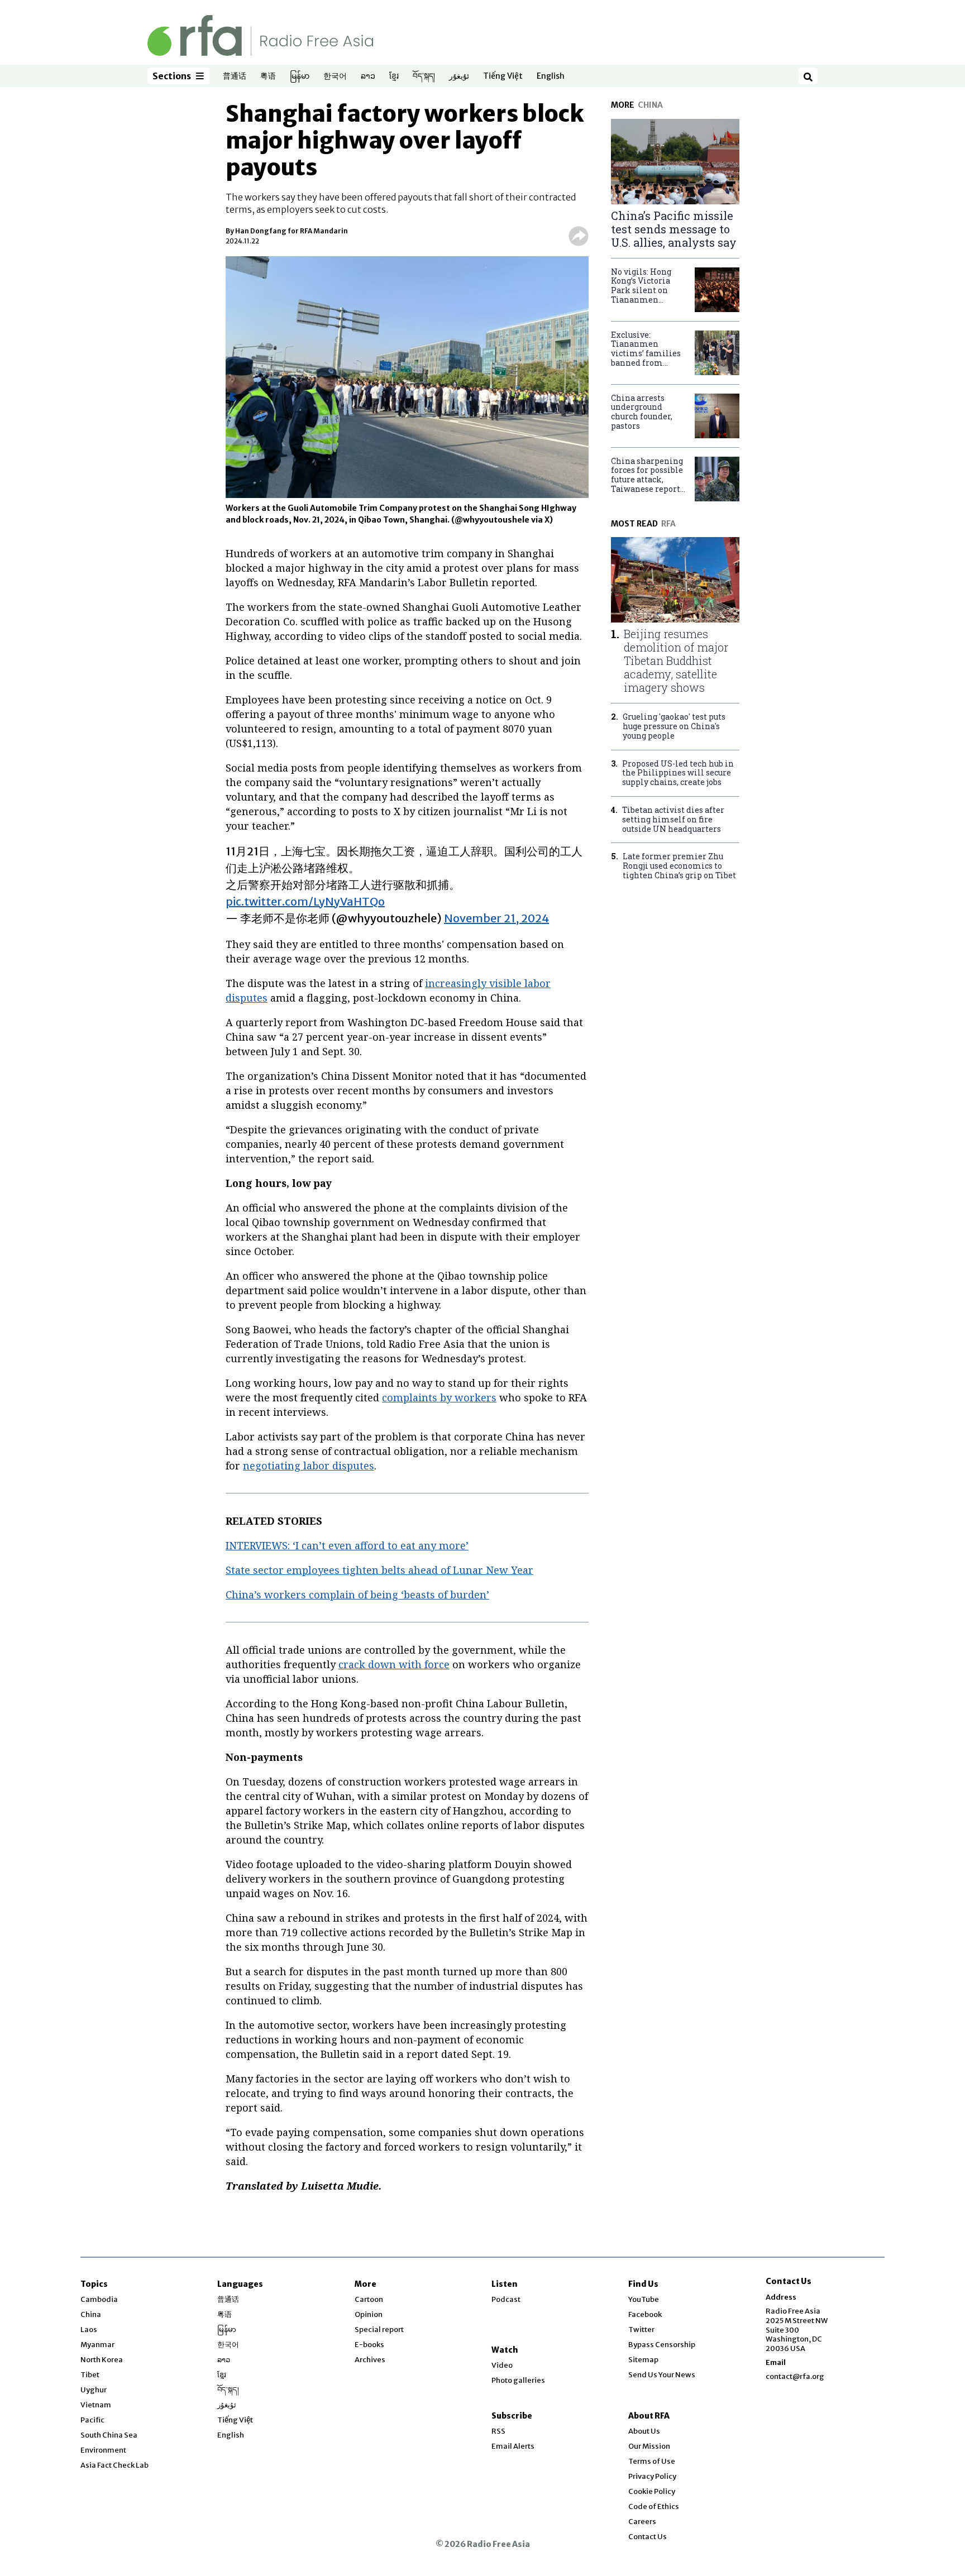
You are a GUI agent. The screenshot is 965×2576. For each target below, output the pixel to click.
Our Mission (649, 2446)
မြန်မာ (300, 76)
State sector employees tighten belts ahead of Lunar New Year (379, 1570)
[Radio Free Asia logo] (260, 35)
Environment (103, 2450)
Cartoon (369, 2299)
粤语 (268, 76)
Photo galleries (518, 2380)
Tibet (90, 2375)
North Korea (102, 2360)
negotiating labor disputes (309, 1466)
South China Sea (109, 2435)
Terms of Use (652, 2461)
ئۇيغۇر (459, 76)
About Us (644, 2431)
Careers (642, 2522)
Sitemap (643, 2360)
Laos (89, 2330)
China (91, 2314)
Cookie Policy (652, 2491)
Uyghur (94, 2390)
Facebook (645, 2314)
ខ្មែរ (394, 76)
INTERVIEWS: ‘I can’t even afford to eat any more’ (347, 1545)
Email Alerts (513, 2446)
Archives (370, 2360)
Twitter (641, 2330)
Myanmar (97, 2345)
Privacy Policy (652, 2476)
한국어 (335, 76)
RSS (498, 2431)
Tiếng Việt (503, 76)
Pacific (92, 2420)
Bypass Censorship (662, 2345)
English (551, 76)
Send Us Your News (662, 2375)
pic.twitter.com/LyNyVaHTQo (305, 901)
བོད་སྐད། (424, 76)
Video (502, 2365)
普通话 (235, 76)
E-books (369, 2345)
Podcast (506, 2299)
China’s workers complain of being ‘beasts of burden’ (357, 1595)
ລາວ (368, 76)
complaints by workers (439, 1397)
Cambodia (99, 2299)
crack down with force (394, 1664)
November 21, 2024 (496, 918)
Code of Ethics (654, 2506)
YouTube (644, 2299)
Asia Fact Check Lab (114, 2465)
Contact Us (648, 2537)
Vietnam (96, 2405)
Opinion (369, 2314)
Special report (379, 2330)
